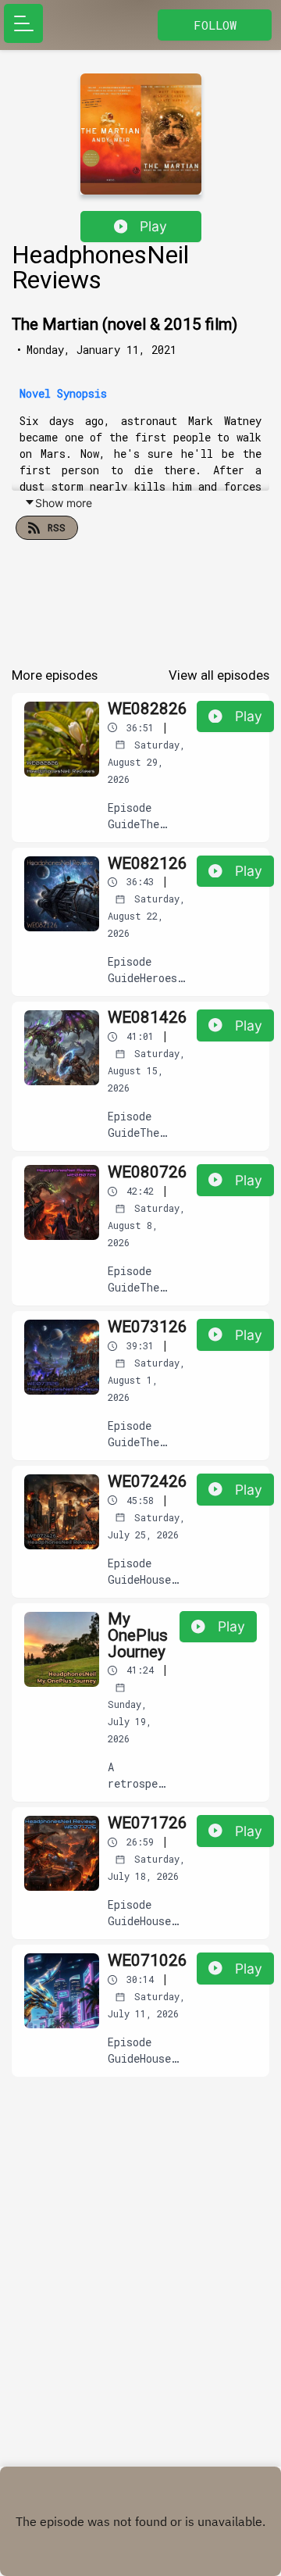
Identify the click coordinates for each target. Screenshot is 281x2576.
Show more (64, 503)
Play (153, 226)
